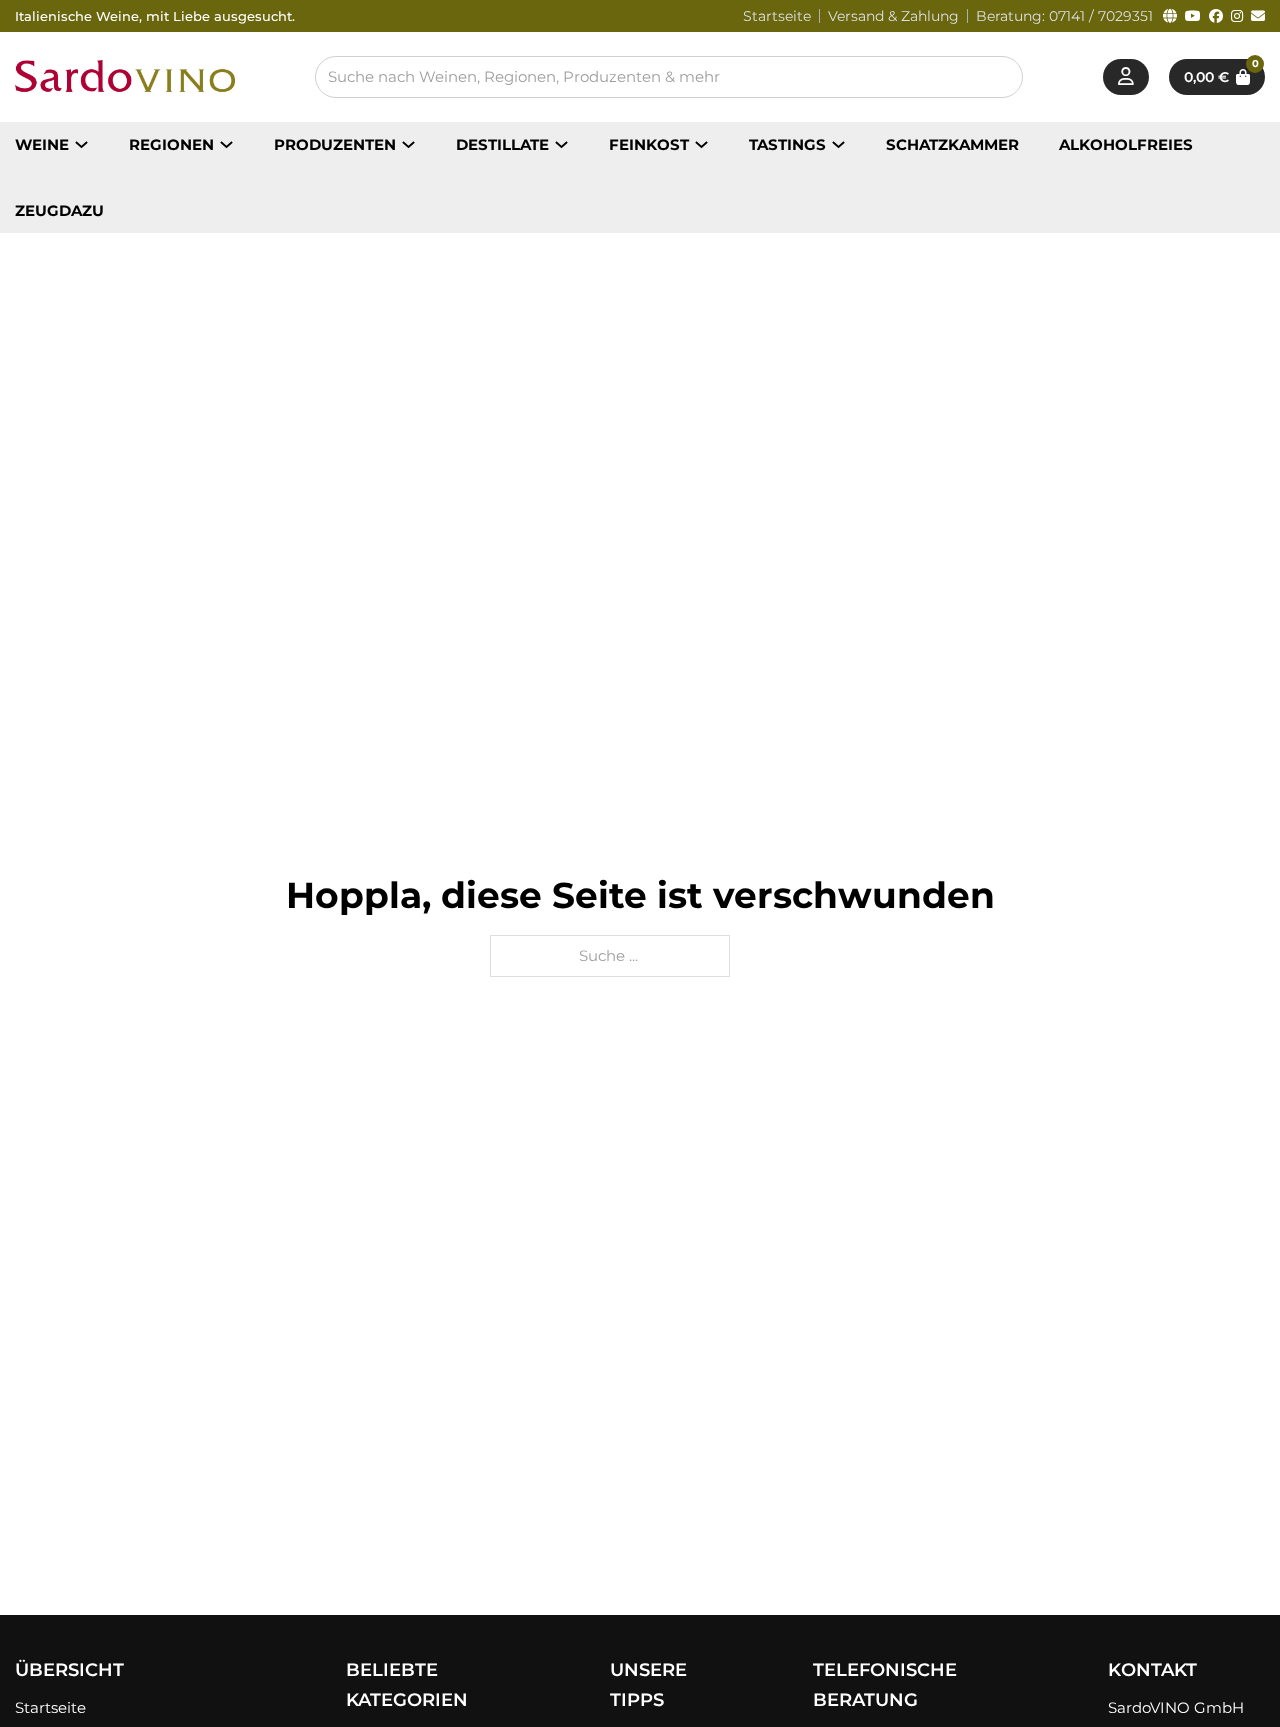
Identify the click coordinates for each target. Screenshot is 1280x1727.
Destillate (502, 144)
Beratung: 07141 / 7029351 (1064, 16)
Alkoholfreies (1126, 144)
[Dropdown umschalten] (81, 144)
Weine (42, 144)
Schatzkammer (952, 144)
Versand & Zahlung (893, 16)
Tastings (787, 144)
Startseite (777, 16)
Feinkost (649, 144)
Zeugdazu (59, 210)
